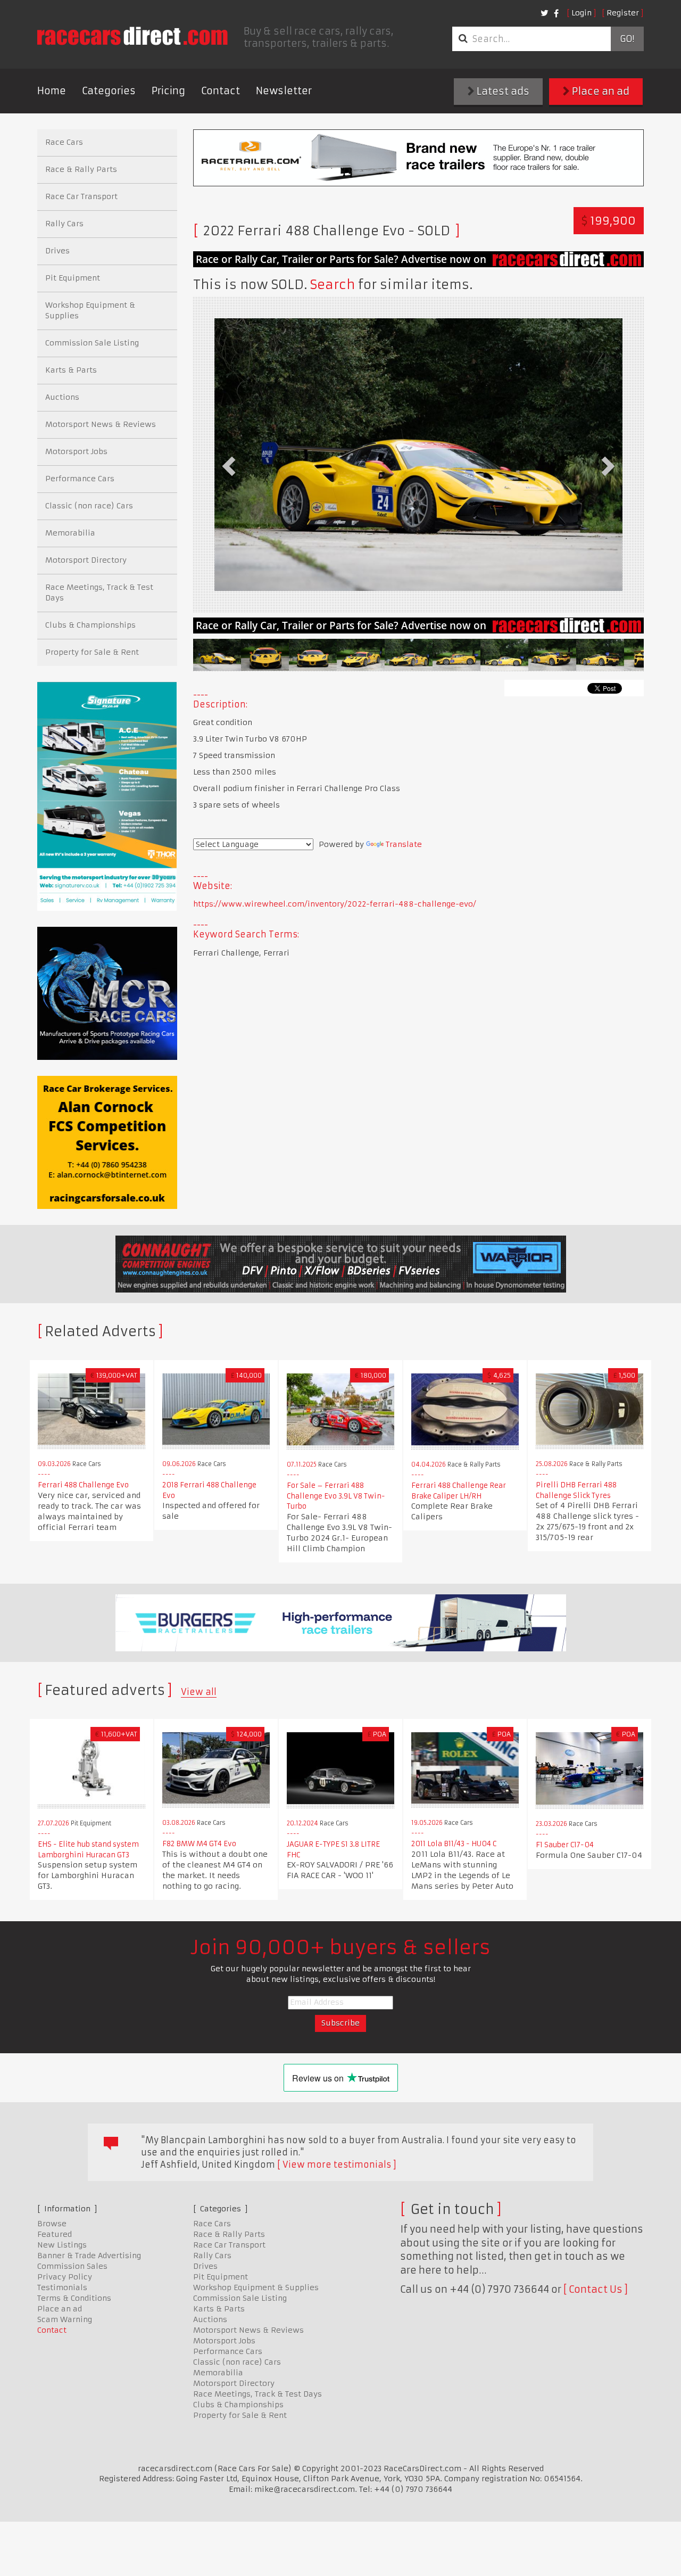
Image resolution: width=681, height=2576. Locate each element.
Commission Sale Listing (92, 343)
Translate (404, 844)
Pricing (168, 91)
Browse (52, 2224)
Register (623, 13)
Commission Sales (72, 2266)
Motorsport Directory (86, 560)
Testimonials (62, 2287)
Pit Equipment (73, 278)
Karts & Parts (71, 370)
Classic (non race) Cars (89, 506)
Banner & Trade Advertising (89, 2256)
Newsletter (284, 91)
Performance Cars (80, 479)
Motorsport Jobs (76, 451)
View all (199, 1692)
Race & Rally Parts (81, 169)
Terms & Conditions (74, 2298)
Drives (57, 251)
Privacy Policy (65, 2277)
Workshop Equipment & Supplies (90, 310)
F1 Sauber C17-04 (565, 1845)
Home (52, 91)
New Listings (62, 2245)
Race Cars (64, 142)
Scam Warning (65, 2319)
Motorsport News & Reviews (101, 424)
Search (333, 285)
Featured (55, 2234)
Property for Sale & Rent (92, 652)
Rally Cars (64, 224)
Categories (109, 91)
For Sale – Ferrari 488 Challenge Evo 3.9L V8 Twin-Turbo (336, 1496)
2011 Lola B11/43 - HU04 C (454, 1844)
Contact (221, 91)
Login (582, 13)
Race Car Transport (81, 196)
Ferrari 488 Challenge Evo (83, 1485)
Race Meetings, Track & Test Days (99, 592)
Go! (627, 39)
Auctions (62, 397)
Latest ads (502, 91)
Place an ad (600, 91)
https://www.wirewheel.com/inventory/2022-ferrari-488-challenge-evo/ (335, 904)
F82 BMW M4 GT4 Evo (199, 1844)
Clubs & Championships (90, 625)
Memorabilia (70, 533)
